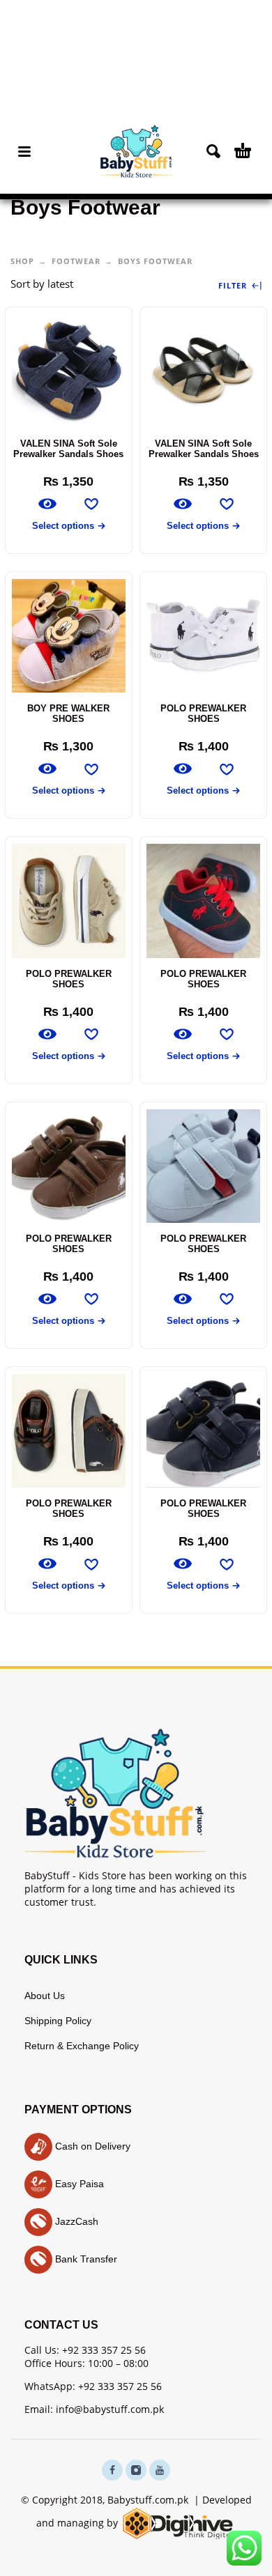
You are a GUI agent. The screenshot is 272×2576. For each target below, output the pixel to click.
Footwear (76, 261)
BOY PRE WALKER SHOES (68, 714)
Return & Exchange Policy (82, 2046)
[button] (24, 151)
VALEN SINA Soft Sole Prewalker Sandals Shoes (68, 449)
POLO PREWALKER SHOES (203, 714)
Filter (234, 286)
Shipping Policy (58, 2021)
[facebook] (112, 2470)
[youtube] (160, 2470)
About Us (45, 1996)
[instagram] (136, 2470)
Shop (22, 261)
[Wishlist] (91, 504)
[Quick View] (47, 504)
